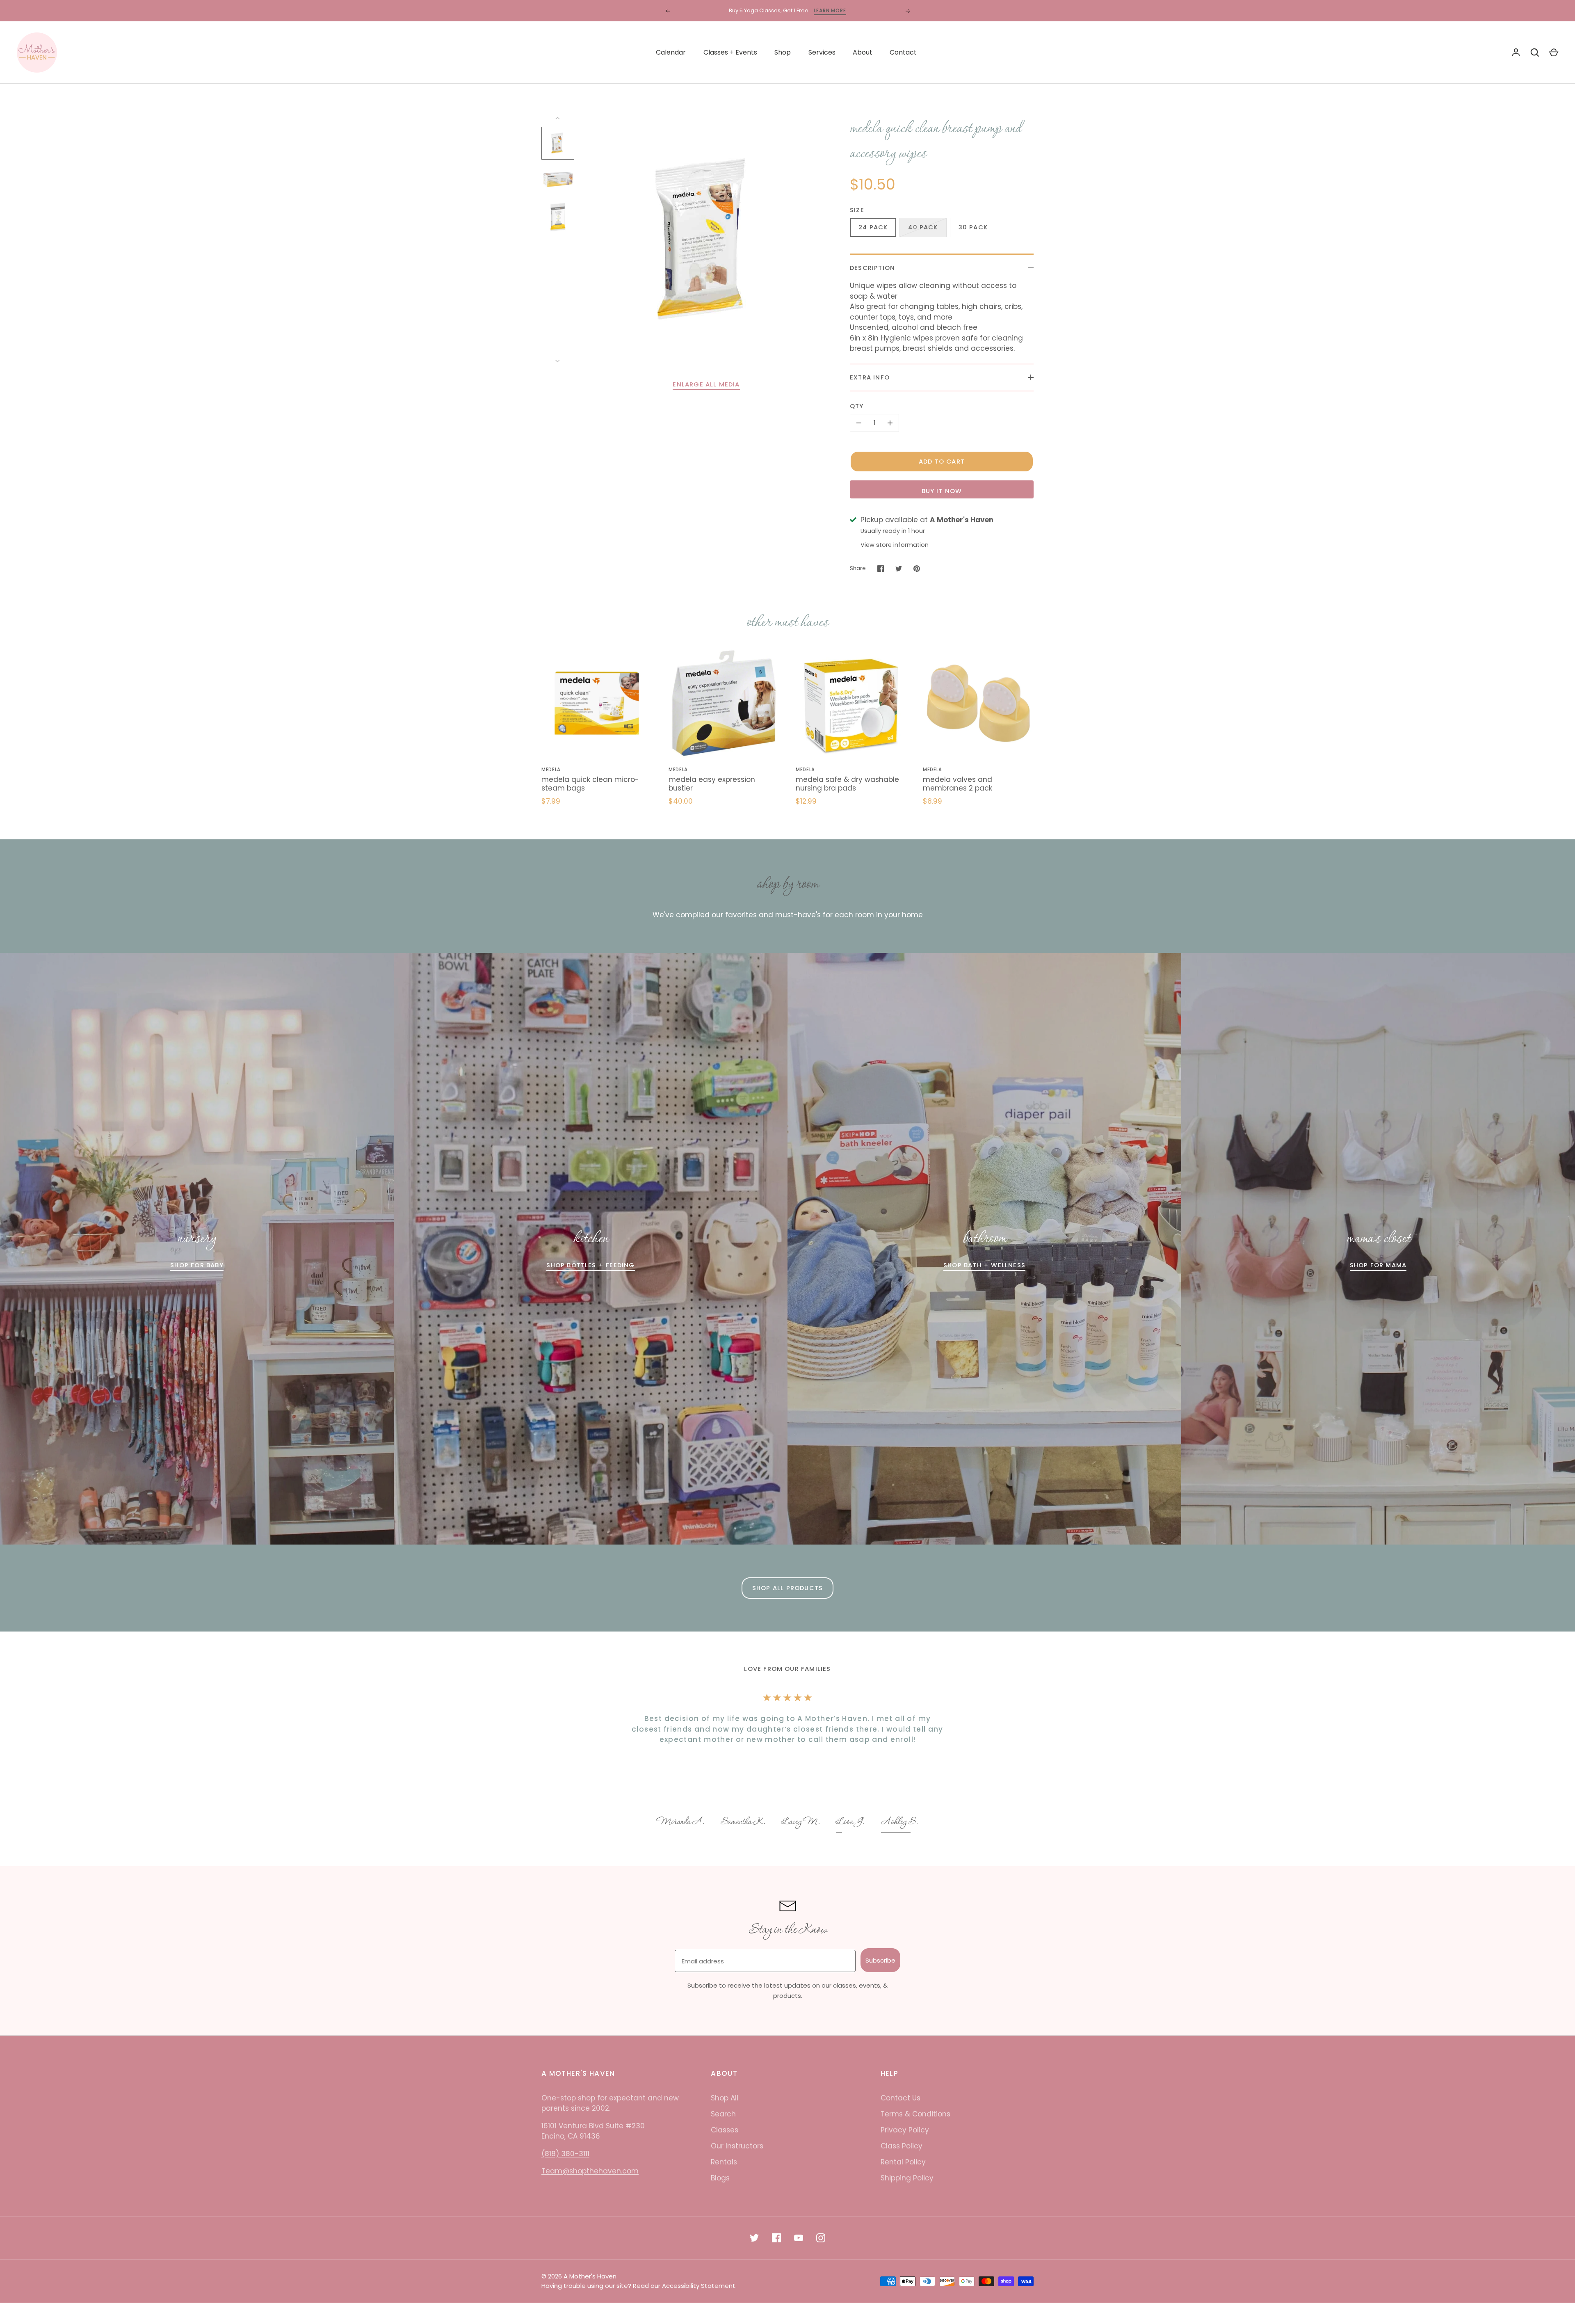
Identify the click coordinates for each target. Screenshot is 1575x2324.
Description (872, 268)
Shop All (725, 2098)
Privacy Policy (905, 2130)
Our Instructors (737, 2146)
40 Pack (923, 227)
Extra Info (870, 377)
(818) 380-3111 (565, 2154)
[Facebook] (776, 2238)
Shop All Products (787, 1588)
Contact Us (900, 2098)
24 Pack (873, 227)
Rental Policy (903, 2162)
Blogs (720, 2178)
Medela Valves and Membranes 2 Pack (958, 784)
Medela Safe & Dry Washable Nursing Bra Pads (847, 784)
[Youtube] (799, 2238)
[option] (681, 1823)
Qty (857, 406)
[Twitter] (754, 2238)
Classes (725, 2130)
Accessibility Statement (699, 2286)
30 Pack (973, 227)
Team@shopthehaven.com (590, 2171)
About (863, 52)
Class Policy (902, 2146)
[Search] (1535, 53)
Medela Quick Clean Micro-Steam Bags (590, 784)
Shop (783, 52)
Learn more (855, 10)
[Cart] (1554, 53)
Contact (903, 52)
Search (723, 2114)
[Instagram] (821, 2238)
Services (822, 52)
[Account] (1516, 53)
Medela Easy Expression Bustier (712, 784)
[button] (681, 1823)
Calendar (671, 52)
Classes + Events (730, 52)
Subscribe (880, 1960)
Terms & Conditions (915, 2114)
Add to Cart (942, 461)
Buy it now (942, 491)
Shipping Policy (907, 2178)
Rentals (724, 2162)
